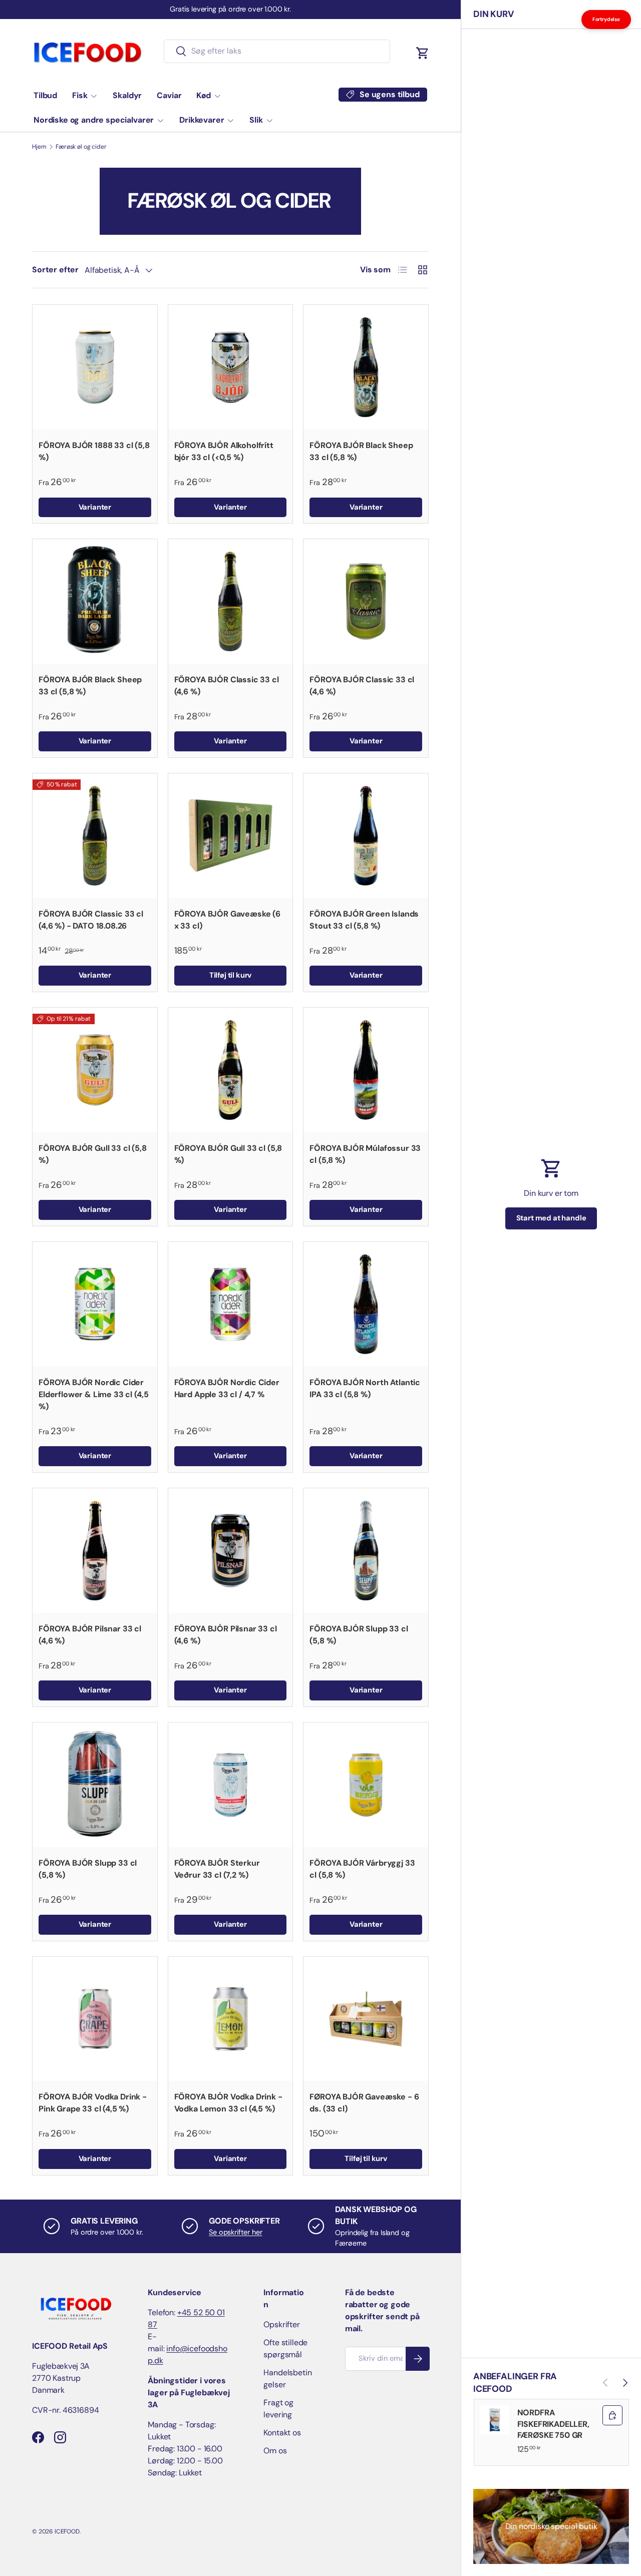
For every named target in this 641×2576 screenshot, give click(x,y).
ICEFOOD (67, 2531)
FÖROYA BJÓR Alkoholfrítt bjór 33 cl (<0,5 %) (224, 451)
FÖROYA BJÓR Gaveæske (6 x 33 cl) (227, 920)
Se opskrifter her (235, 2232)
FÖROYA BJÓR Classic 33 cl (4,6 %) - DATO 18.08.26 (91, 920)
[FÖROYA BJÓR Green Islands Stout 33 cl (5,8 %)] (366, 836)
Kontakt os (282, 2433)
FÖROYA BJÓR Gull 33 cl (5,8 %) (93, 1154)
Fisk (80, 95)
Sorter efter (55, 270)
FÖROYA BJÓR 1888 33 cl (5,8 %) (94, 451)
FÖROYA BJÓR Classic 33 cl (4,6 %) (227, 686)
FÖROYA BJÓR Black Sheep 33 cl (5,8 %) (361, 451)
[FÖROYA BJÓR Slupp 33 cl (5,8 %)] (366, 1551)
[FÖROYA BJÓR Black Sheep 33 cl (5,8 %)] (366, 367)
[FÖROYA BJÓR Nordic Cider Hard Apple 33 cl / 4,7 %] (231, 1304)
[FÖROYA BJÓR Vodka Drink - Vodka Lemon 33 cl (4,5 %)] (231, 2019)
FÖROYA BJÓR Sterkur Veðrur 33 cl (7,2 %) (217, 1869)
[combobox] (277, 51)
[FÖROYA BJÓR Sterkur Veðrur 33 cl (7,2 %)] (231, 1785)
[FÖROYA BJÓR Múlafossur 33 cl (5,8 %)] (366, 1070)
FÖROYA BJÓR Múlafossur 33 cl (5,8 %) (365, 1154)
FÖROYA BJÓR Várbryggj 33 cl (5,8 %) (362, 1869)
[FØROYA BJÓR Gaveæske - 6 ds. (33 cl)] (366, 2019)
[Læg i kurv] (612, 2415)
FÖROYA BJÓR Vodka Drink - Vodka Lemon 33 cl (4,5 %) (228, 2103)
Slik (256, 120)
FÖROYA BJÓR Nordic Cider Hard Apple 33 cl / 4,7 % (227, 1388)
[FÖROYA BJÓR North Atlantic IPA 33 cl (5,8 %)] (366, 1304)
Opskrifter (281, 2324)
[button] (423, 53)
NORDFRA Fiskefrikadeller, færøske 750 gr (553, 2424)
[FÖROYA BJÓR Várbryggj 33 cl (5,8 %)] (366, 1785)
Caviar (169, 95)
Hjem (39, 147)
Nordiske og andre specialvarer (94, 120)
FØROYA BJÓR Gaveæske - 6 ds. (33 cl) (364, 2103)
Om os (275, 2451)
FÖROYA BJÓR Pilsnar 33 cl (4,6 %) (90, 1635)
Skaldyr (127, 95)
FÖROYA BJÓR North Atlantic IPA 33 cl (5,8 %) (365, 1388)
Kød (204, 95)
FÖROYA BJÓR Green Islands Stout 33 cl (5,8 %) (364, 920)
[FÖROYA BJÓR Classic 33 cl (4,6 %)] (231, 601)
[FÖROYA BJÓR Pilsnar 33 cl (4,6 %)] (95, 1551)
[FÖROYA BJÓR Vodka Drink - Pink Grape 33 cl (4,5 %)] (95, 2019)
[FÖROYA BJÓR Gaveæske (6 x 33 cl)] (231, 836)
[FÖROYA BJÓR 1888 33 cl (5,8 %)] (95, 367)
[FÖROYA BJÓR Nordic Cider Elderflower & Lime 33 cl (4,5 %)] (95, 1304)
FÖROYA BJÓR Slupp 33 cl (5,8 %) (359, 1635)
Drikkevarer (202, 120)
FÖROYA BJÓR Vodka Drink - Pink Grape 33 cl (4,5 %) (93, 2103)
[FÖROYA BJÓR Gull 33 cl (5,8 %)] (95, 1070)
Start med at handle (551, 1218)
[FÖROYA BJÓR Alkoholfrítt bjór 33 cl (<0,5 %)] (231, 367)
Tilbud (45, 95)
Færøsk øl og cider (81, 147)
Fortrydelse (606, 19)
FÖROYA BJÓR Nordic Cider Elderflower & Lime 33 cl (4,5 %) (93, 1394)
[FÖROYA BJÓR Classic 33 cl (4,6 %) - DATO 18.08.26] (95, 836)
